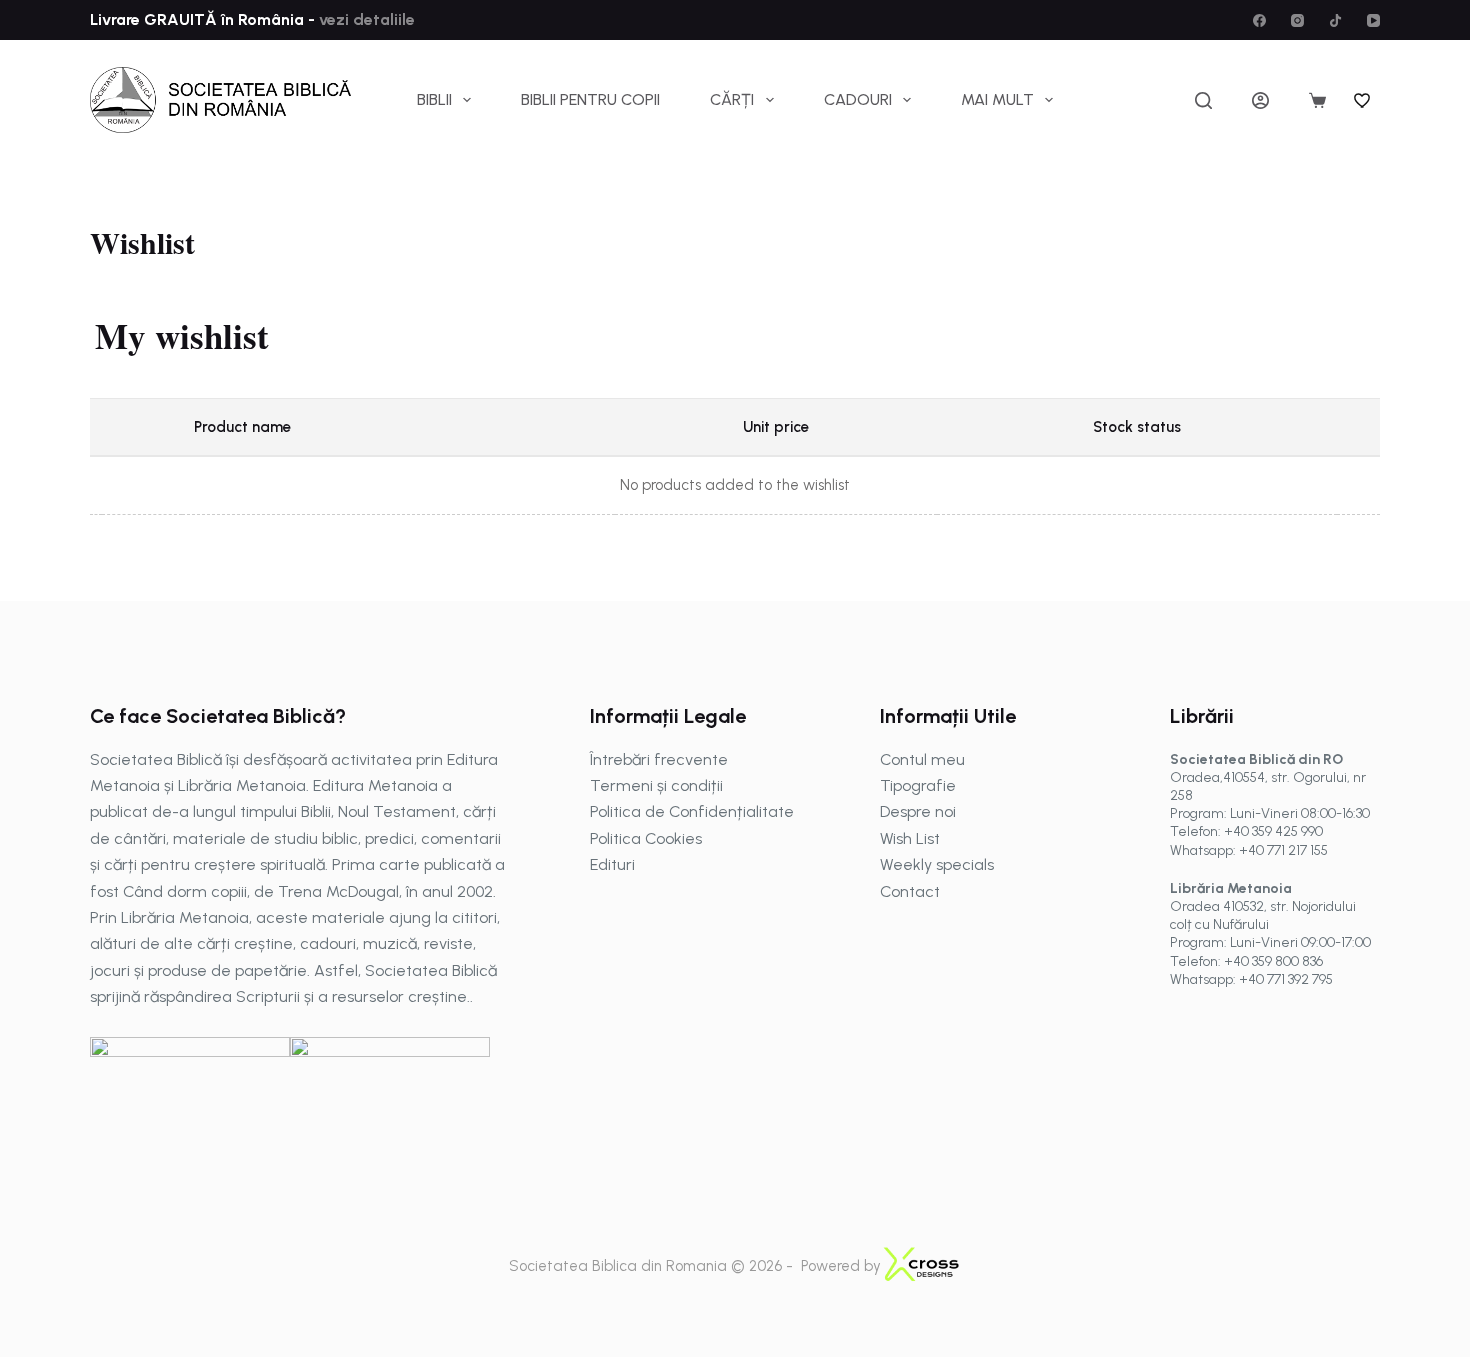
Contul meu (922, 759)
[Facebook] (1259, 20)
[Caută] (1203, 100)
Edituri (612, 864)
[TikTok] (1335, 20)
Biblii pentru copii (590, 99)
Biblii (434, 99)
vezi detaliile (365, 19)
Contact (910, 891)
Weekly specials (937, 864)
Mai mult (997, 99)
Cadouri (858, 99)
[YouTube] (1373, 20)
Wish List (910, 838)
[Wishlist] (1363, 100)
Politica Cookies (646, 838)
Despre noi (918, 811)
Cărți (732, 99)
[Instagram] (1297, 20)
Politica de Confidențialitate (692, 811)
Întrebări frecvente (659, 759)
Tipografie (918, 785)
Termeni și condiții (656, 785)
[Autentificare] (1260, 100)
